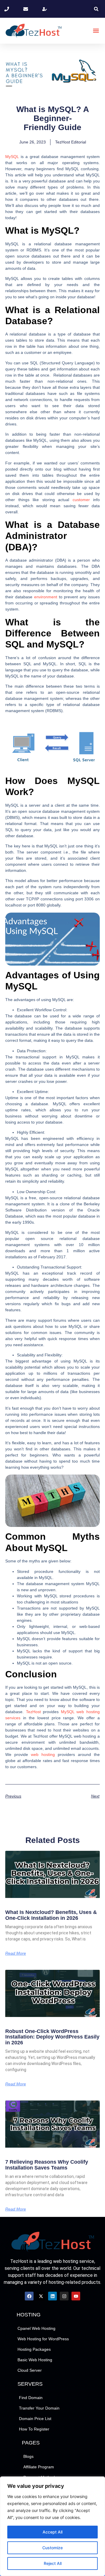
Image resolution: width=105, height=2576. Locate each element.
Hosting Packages (34, 2349)
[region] (52, 2526)
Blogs (28, 2456)
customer (81, 500)
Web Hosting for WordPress (43, 2339)
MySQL (12, 157)
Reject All (53, 2563)
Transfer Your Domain (39, 2408)
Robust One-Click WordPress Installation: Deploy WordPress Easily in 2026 (52, 2037)
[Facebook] (29, 2296)
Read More (16, 1953)
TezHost (33, 1712)
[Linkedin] (52, 2296)
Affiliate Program (39, 2467)
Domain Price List (35, 2419)
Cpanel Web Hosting (36, 2328)
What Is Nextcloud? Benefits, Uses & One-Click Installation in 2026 (51, 1915)
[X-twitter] (41, 2296)
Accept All (52, 2532)
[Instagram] (64, 2296)
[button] (96, 9)
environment (46, 597)
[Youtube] (76, 2296)
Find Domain (31, 2398)
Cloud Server (30, 2370)
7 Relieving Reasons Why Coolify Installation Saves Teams (47, 2165)
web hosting (43, 1754)
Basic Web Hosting (35, 2360)
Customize (52, 2548)
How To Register (34, 2429)
